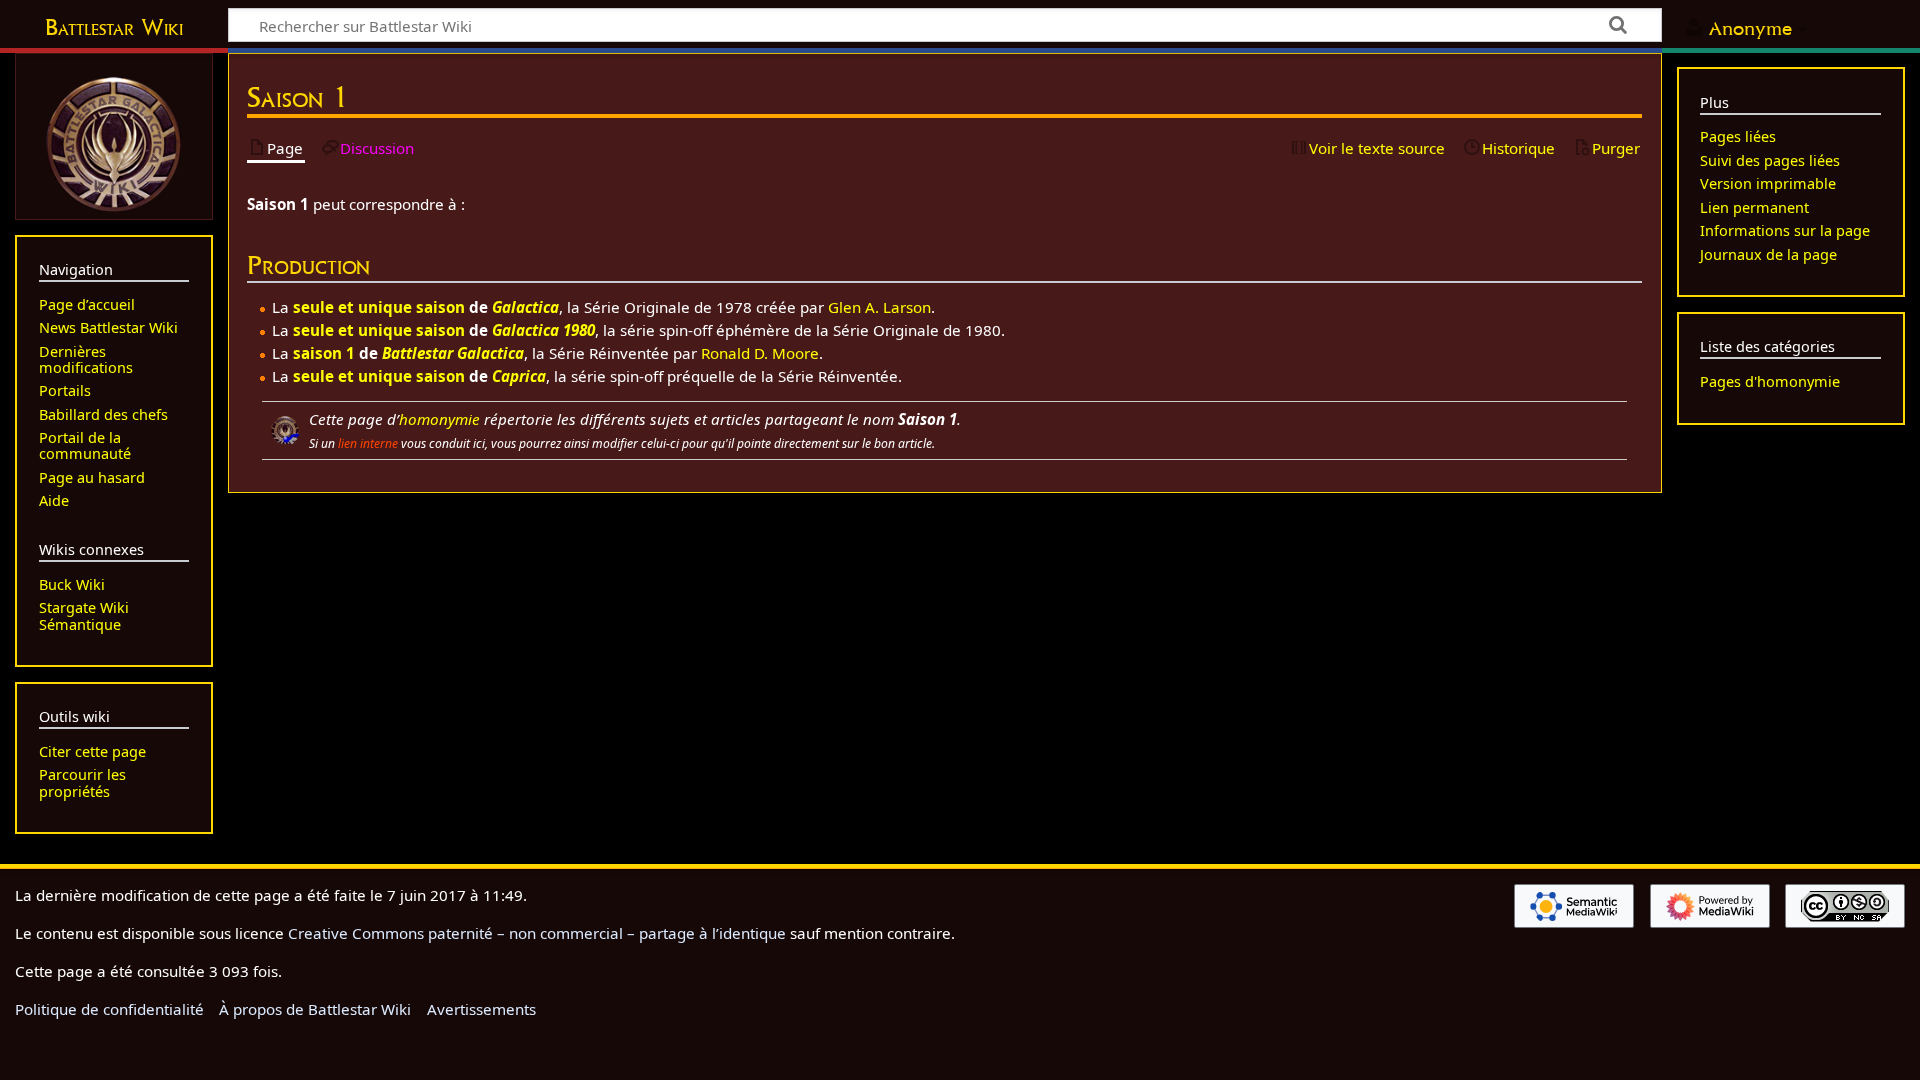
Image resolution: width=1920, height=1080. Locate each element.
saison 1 (324, 353)
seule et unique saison (379, 307)
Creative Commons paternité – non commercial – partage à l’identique (537, 933)
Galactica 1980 (543, 330)
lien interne (368, 443)
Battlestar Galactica (453, 353)
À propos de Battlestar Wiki (315, 1009)
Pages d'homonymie (1770, 381)
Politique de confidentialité (109, 1009)
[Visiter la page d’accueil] (114, 142)
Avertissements (481, 1009)
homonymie (439, 419)
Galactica (525, 307)
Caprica (519, 376)
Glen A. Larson (879, 307)
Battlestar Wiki (114, 27)
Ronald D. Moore (760, 353)
